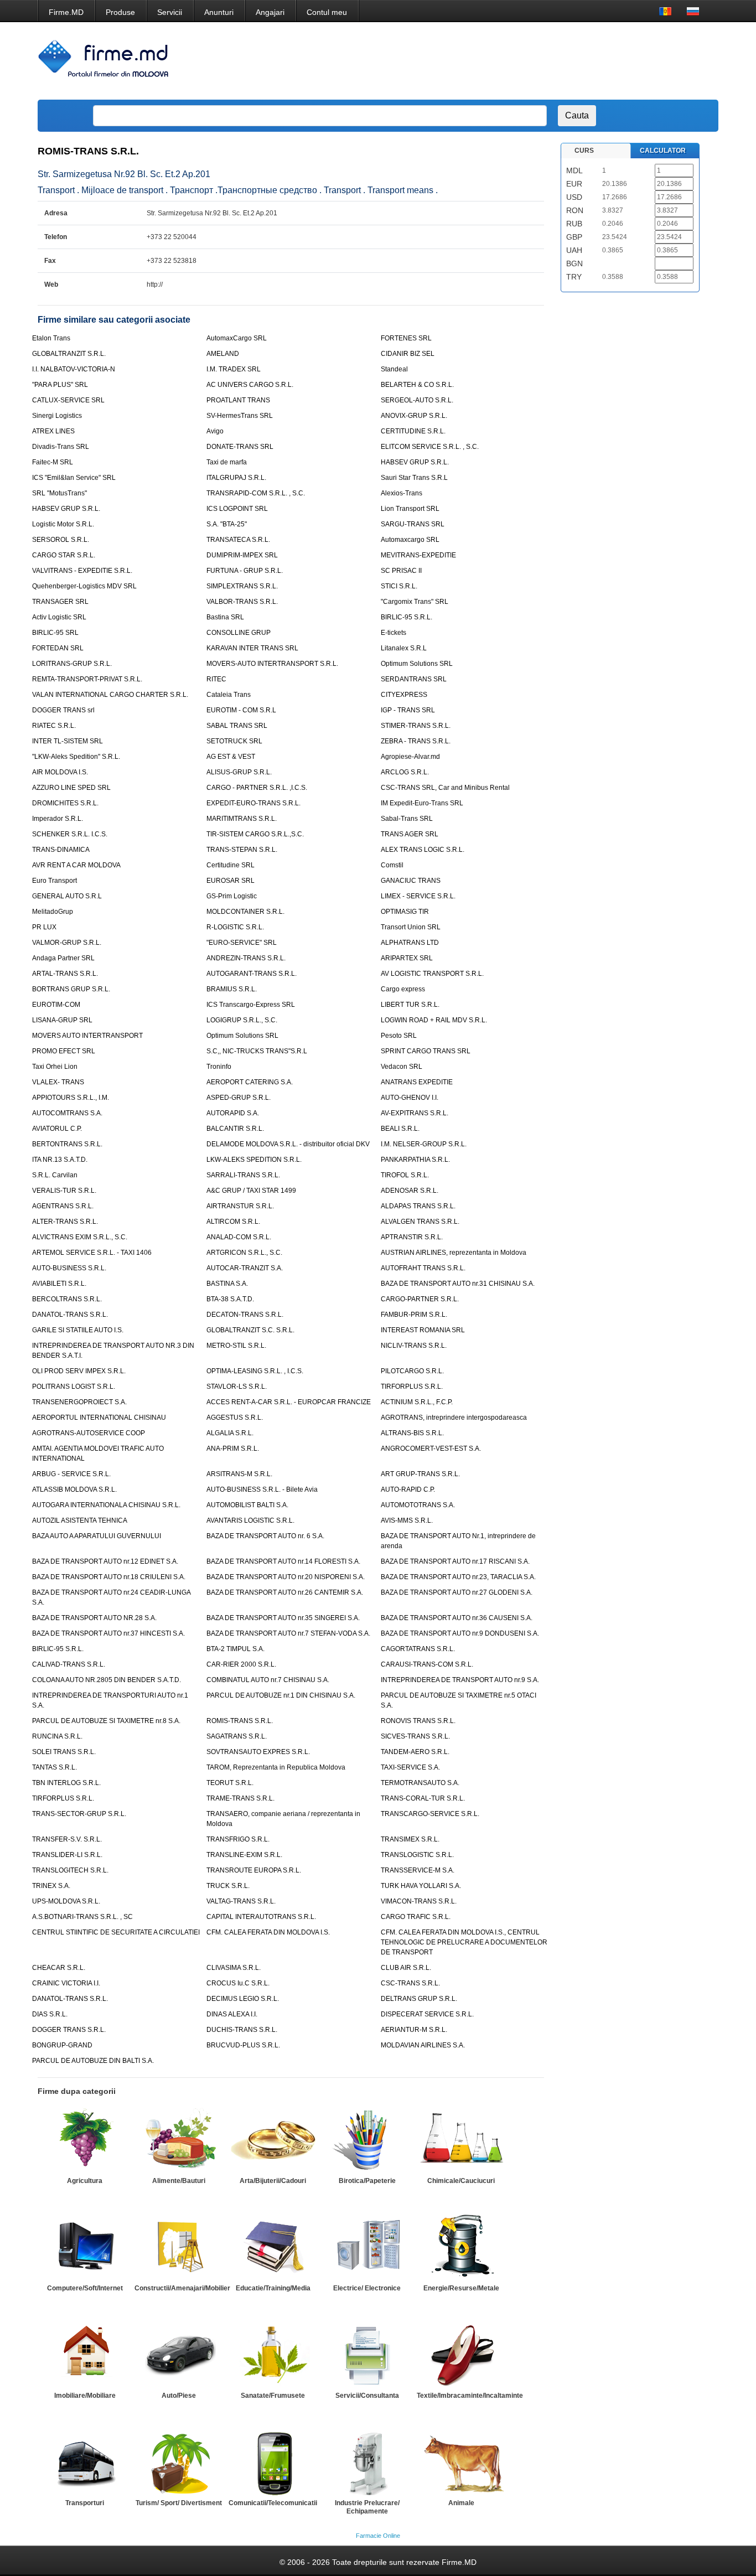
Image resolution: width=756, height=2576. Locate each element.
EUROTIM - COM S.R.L (241, 710)
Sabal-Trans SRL (407, 819)
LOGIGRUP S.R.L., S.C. (242, 1020)
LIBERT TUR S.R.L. (410, 1005)
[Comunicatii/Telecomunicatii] (273, 2462)
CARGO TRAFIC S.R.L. (416, 1917)
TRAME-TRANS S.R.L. (240, 1798)
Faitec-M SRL (53, 462)
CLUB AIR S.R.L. (406, 1968)
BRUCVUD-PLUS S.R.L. (243, 2045)
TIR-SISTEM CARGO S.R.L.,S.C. (255, 834)
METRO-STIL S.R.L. (236, 1346)
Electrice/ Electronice (367, 2288)
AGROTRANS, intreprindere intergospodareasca (454, 1418)
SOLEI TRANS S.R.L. (64, 1752)
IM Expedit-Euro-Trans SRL (422, 803)
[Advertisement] (510, 61)
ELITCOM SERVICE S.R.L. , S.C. (430, 447)
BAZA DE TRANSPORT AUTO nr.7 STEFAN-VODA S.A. (288, 1633)
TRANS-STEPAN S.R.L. (242, 850)
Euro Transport (55, 881)
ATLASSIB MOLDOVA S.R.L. (74, 1489)
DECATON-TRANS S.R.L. (245, 1315)
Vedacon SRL (402, 1067)
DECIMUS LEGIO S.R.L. (243, 1999)
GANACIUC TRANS (411, 881)
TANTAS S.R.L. (55, 1767)
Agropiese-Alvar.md (410, 757)
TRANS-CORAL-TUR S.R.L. (423, 1798)
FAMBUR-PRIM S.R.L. (414, 1315)
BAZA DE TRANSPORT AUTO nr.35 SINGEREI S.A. (283, 1618)
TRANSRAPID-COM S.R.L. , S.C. (256, 493)
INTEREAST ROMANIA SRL (423, 1330)
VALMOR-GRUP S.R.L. (67, 943)
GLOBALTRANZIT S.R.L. (69, 354)
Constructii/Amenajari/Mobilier (182, 2288)
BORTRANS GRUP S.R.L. (71, 989)
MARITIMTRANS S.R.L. (242, 819)
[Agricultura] (85, 2140)
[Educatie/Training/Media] (273, 2247)
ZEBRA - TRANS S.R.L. (416, 741)
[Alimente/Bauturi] (179, 2140)
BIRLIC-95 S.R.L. (407, 617)
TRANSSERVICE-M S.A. (418, 1870)
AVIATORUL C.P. (57, 1129)
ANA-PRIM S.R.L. (233, 1449)
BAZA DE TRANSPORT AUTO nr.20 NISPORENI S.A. (286, 1577)
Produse (120, 12)
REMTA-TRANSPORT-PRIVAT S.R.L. (87, 679)
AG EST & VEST (231, 757)
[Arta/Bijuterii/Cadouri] (273, 2140)
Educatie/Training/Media (273, 2288)
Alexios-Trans (402, 493)
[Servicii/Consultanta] (367, 2355)
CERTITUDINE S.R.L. (413, 431)
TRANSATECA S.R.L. (238, 540)
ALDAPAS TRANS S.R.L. (418, 1206)
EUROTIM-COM (56, 1005)
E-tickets (393, 633)
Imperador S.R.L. (58, 819)
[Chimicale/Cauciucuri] (461, 2140)
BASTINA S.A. (227, 1284)
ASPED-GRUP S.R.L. (239, 1098)
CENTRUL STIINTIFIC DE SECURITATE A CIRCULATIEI (116, 1932)
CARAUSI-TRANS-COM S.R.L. (427, 1664)
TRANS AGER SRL (410, 834)
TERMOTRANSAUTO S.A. (420, 1783)
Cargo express (403, 989)
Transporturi (85, 2503)
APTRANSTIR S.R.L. (412, 1237)
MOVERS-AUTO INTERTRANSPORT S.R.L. (272, 664)
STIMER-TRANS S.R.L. (416, 726)
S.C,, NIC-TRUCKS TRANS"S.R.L (257, 1051)
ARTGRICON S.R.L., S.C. (244, 1253)
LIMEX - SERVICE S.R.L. (418, 896)
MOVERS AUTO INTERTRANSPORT (87, 1036)
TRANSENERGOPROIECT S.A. (79, 1402)
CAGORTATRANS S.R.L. (418, 1649)
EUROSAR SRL (231, 881)
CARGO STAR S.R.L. (64, 555)
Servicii (170, 12)
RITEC (216, 679)
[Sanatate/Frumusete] (273, 2355)
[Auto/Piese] (179, 2355)
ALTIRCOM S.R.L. (233, 1222)
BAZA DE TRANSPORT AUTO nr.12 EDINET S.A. (105, 1561)
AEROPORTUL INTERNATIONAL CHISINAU (99, 1418)
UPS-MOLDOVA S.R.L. (66, 1901)
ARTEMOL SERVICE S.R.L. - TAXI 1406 (92, 1253)
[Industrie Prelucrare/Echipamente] (367, 2462)
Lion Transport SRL (410, 509)
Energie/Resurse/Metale (461, 2288)
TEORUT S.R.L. (230, 1783)
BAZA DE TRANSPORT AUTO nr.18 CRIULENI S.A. (109, 1577)
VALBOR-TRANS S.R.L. (242, 602)
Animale (461, 2503)
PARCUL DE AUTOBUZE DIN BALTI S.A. (93, 2061)
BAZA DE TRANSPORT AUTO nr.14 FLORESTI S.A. (283, 1561)
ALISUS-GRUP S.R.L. (239, 772)
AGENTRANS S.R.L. (63, 1206)
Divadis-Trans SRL (61, 447)
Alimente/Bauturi (179, 2181)
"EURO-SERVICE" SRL (242, 943)
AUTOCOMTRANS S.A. (67, 1113)
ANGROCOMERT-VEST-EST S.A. (431, 1449)
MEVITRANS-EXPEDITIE (418, 555)
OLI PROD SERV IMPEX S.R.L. (79, 1371)
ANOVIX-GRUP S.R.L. (414, 416)
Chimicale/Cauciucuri (461, 2181)
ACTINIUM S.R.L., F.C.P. (417, 1402)
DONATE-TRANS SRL (240, 447)
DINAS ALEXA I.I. (232, 2014)
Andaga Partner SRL (63, 958)
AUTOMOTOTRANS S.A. (418, 1505)
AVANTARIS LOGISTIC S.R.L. (250, 1520)
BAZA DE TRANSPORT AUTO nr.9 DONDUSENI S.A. (460, 1633)
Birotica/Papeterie (367, 2181)
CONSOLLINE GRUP (239, 633)
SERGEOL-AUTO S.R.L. (417, 400)
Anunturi (219, 12)
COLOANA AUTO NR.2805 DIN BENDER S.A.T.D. (107, 1680)
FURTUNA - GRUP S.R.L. (245, 571)
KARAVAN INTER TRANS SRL (252, 648)
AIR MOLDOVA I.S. (60, 772)
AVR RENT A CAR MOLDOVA (76, 865)
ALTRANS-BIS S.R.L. (412, 1433)
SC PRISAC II (401, 571)
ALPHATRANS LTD (410, 943)
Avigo (215, 431)
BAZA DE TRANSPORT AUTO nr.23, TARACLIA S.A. (458, 1577)
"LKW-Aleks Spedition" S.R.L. (76, 757)
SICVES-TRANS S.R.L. (415, 1736)
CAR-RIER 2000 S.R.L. (241, 1664)
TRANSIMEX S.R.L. (410, 1839)
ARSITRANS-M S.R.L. (239, 1474)
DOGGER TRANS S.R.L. (69, 2030)
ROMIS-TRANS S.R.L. (240, 1721)
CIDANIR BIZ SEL (408, 354)
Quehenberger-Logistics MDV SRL (84, 586)
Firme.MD (66, 12)
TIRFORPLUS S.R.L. (412, 1387)
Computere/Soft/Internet (85, 2288)
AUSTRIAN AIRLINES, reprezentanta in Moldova (454, 1253)
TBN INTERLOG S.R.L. (66, 1783)
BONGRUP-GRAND (62, 2045)
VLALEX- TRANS (58, 1082)
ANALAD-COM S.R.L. (239, 1237)
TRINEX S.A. (51, 1886)
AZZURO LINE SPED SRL (71, 788)
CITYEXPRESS (404, 695)
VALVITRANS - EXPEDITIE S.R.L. (82, 571)
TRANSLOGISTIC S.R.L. (417, 1855)
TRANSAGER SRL (60, 602)
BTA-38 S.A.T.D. (230, 1299)
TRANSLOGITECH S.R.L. (70, 1870)
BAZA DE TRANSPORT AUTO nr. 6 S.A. (265, 1536)
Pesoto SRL (399, 1036)
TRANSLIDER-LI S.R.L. (67, 1855)
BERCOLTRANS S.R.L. (67, 1299)
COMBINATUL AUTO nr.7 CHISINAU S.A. (268, 1680)
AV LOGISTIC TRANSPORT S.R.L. (432, 974)
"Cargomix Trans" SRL (415, 602)
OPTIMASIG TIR (405, 912)
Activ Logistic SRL (59, 617)
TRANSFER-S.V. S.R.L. (67, 1839)
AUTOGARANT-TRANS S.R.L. (252, 974)
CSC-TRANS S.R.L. (410, 1983)
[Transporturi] (85, 2462)
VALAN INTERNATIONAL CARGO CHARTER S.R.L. (110, 695)
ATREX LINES (53, 431)
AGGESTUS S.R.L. (235, 1418)
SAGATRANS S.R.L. (237, 1736)
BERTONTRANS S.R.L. (67, 1144)
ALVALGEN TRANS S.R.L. (420, 1222)
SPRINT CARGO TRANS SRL (426, 1051)
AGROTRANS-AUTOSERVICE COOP (89, 1433)
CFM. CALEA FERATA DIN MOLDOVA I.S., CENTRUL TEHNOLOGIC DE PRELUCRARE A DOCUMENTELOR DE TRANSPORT (464, 1942)
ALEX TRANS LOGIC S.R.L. (423, 850)
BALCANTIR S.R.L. (235, 1129)
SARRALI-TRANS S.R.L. (243, 1175)
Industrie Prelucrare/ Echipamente (367, 2507)
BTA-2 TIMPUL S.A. (235, 1649)
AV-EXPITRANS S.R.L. (415, 1113)
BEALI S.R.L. (400, 1129)
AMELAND (223, 354)
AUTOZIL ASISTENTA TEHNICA (80, 1520)
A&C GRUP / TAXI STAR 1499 (251, 1191)
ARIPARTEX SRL (407, 958)
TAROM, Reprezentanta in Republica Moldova (276, 1767)
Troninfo (219, 1067)
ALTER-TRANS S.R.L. (65, 1222)
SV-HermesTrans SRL (240, 416)
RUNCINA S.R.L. (57, 1736)
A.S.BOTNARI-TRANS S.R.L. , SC (82, 1917)
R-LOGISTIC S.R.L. (235, 927)
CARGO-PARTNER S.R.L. (420, 1299)
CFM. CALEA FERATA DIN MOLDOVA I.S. (268, 1932)
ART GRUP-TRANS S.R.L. (420, 1474)
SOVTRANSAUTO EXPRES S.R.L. (258, 1752)
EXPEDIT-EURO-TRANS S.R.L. (253, 803)
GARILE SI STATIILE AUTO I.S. (78, 1330)
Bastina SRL (225, 617)
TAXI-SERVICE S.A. (410, 1767)
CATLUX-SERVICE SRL (68, 400)
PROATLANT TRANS (238, 400)
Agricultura (85, 2181)
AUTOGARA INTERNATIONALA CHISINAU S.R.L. (106, 1505)
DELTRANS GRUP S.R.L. (419, 1999)
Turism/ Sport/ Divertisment (179, 2503)
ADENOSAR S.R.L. (410, 1191)
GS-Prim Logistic (232, 896)
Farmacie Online (378, 2536)
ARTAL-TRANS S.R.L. (65, 974)
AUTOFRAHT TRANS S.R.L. (423, 1268)
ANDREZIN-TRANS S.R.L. (246, 958)
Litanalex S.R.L (404, 648)
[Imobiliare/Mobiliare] (85, 2355)
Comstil (392, 865)
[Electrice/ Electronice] (367, 2247)
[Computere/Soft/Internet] (85, 2247)
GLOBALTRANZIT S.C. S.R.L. (250, 1330)
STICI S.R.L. (399, 586)
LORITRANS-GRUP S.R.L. (72, 664)
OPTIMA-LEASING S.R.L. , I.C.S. (255, 1371)
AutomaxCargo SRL (237, 338)
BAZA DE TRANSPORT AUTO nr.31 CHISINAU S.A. (458, 1284)
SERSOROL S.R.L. (61, 540)
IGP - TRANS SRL (408, 710)
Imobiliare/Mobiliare (85, 2396)
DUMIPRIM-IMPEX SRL (242, 555)
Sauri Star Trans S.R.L (414, 478)
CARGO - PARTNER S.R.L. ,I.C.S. (257, 788)
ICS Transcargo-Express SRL (251, 1005)
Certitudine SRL (231, 865)
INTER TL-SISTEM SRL (68, 741)
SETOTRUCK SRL (234, 741)
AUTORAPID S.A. (233, 1113)
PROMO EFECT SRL (64, 1051)
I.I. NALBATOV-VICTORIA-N (74, 369)
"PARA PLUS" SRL (60, 385)
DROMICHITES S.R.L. (65, 803)
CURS (584, 151)
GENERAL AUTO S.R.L (67, 896)
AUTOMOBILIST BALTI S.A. (247, 1505)
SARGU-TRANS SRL (413, 524)
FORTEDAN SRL (58, 648)
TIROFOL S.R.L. (405, 1175)
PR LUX (44, 927)
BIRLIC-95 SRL (55, 633)
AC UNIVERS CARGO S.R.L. (250, 385)
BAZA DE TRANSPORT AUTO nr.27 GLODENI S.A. (457, 1592)
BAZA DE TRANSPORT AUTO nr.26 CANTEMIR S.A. (285, 1592)
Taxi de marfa (227, 462)
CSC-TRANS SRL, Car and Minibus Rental (445, 788)
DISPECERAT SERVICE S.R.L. (427, 2014)
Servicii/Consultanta (367, 2396)
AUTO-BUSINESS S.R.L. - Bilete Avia (262, 1489)
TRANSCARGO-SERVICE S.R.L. (430, 1814)
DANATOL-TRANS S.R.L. (70, 1315)
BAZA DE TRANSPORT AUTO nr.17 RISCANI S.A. (455, 1561)
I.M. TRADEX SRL (234, 369)
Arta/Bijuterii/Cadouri (273, 2181)
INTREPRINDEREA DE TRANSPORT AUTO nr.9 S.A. (460, 1680)
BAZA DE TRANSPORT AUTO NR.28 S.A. (94, 1618)
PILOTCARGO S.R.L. (412, 1371)
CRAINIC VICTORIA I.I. (66, 1983)
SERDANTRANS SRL (414, 679)
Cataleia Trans (229, 695)
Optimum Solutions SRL (417, 664)
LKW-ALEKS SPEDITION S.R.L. (254, 1160)
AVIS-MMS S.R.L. (407, 1520)
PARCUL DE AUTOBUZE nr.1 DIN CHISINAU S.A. (281, 1695)
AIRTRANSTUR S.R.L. (240, 1206)
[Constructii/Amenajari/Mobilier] (179, 2247)
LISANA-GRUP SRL (62, 1020)
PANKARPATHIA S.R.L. (415, 1160)
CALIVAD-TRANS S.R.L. (69, 1664)
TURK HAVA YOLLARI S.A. (421, 1886)
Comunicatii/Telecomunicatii (273, 2503)
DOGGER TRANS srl (63, 710)
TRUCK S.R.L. (228, 1886)
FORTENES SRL (406, 338)
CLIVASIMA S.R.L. (234, 1968)
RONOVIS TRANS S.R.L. (418, 1721)
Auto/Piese (179, 2396)
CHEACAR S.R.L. (59, 1968)
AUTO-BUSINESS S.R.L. (69, 1268)
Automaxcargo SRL (410, 540)
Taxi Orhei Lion (55, 1067)
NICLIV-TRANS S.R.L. (414, 1346)
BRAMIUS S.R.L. (232, 989)
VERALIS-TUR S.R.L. (64, 1191)
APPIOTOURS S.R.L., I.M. (71, 1098)
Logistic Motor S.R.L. (63, 524)
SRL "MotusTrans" (59, 493)
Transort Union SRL (411, 927)
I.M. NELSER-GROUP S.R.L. (424, 1144)
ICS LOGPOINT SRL (237, 509)
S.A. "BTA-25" (227, 524)
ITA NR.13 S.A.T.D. (60, 1160)
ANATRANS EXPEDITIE (417, 1082)
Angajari (270, 12)
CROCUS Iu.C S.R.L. (238, 1983)
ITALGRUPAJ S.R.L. (236, 478)
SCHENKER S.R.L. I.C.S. (70, 834)
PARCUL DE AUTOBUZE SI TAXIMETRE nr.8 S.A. (106, 1721)
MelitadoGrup (53, 912)
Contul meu (327, 12)
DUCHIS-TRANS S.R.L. (242, 2030)
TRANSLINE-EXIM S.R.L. (244, 1855)
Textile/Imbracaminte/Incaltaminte (470, 2396)
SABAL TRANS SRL (237, 726)
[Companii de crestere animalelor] (461, 2462)
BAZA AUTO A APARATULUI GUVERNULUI (97, 1536)
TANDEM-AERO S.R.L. (415, 1752)
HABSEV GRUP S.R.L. (415, 462)
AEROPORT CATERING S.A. (250, 1082)
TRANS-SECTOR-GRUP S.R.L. (79, 1814)
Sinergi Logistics (57, 416)
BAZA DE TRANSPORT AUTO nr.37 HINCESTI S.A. (108, 1633)
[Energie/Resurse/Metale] (461, 2247)
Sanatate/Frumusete (273, 2396)
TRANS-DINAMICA (61, 850)
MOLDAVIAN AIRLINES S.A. (423, 2045)
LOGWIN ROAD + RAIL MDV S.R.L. (434, 1020)
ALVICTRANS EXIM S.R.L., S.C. (80, 1237)
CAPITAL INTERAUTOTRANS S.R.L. (261, 1917)
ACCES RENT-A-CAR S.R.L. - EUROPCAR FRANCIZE (289, 1402)
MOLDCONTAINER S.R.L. (245, 912)
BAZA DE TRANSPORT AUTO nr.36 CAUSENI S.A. (457, 1618)
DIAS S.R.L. (50, 2014)
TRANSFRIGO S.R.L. (238, 1839)
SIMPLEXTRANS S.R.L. (242, 586)
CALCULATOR (663, 151)
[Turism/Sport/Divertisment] (179, 2462)
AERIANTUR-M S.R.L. (414, 2030)
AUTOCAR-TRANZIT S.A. (245, 1268)
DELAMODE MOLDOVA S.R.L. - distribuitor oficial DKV (288, 1144)
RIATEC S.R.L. (54, 726)
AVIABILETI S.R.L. (59, 1284)
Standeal (394, 369)
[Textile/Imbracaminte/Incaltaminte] (461, 2355)
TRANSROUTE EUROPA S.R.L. (254, 1870)
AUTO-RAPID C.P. (408, 1489)
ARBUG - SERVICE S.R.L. (71, 1474)
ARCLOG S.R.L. (405, 772)
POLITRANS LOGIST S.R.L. (74, 1387)
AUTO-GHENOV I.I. (410, 1098)
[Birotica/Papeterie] (367, 2140)
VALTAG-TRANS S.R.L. (241, 1901)
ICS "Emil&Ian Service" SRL (74, 478)
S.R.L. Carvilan (55, 1175)
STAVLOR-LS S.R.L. (237, 1387)
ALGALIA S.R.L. (230, 1433)
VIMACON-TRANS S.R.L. (419, 1901)
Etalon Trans (51, 338)
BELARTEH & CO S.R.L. (417, 385)
